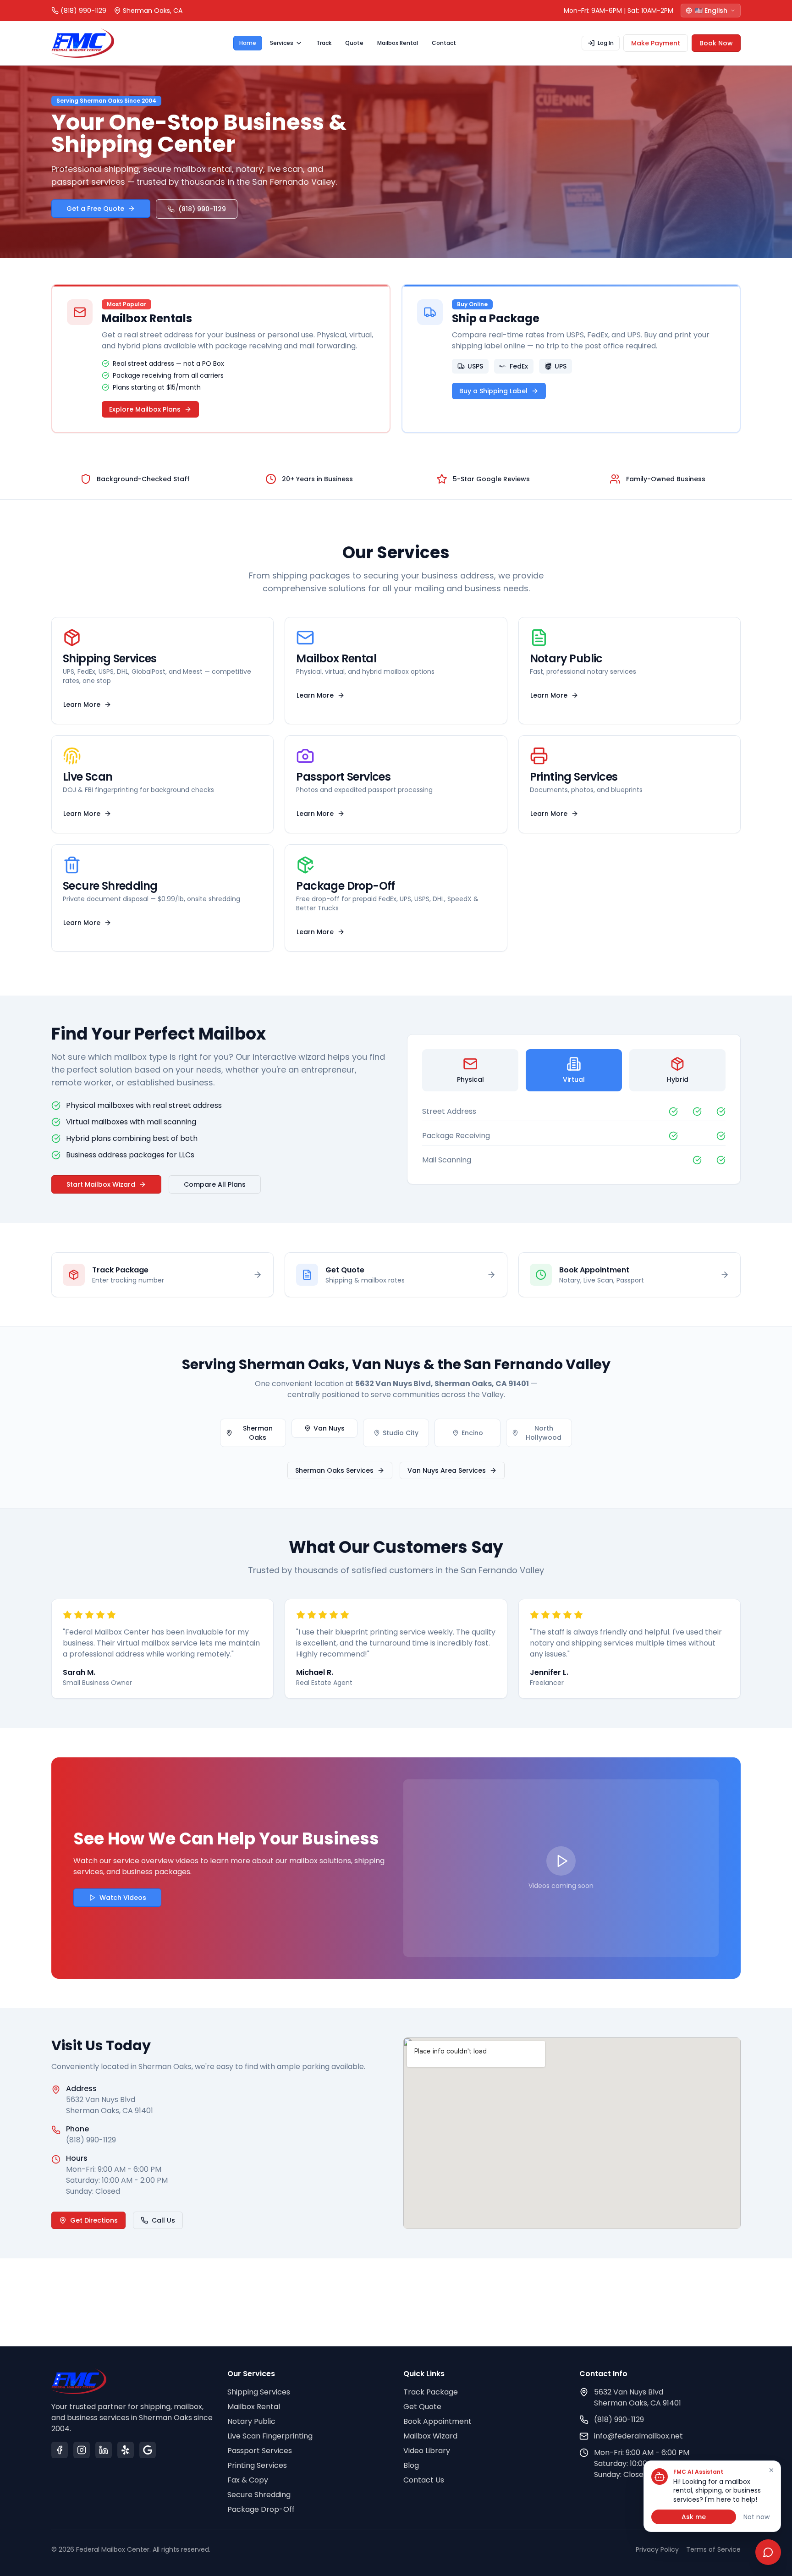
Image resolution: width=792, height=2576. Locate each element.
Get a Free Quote (95, 209)
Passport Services (260, 2451)
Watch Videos (123, 1898)
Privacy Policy (657, 2549)
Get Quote (422, 2407)
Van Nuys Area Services (447, 1470)
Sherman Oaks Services (334, 1470)
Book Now (716, 43)
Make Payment (656, 43)
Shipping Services (259, 2392)
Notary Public (251, 2421)
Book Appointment (437, 2421)
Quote (354, 43)
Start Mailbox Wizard (101, 1184)
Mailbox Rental (398, 43)
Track (324, 43)
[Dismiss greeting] (771, 2470)
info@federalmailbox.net (638, 2436)
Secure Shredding (259, 2495)
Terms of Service (713, 2549)
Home (248, 43)
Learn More (82, 705)
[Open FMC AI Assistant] (768, 2552)
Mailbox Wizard (430, 2436)
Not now (756, 2517)
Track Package (431, 2392)
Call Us (163, 2220)
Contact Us (424, 2480)
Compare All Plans (215, 1184)
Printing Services (257, 2465)
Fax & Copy (248, 2480)
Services (282, 43)
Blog (411, 2465)
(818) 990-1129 (202, 209)
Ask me (694, 2517)
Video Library (427, 2451)
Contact (444, 43)
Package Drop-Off (261, 2509)
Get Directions (94, 2220)
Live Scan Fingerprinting (270, 2436)
